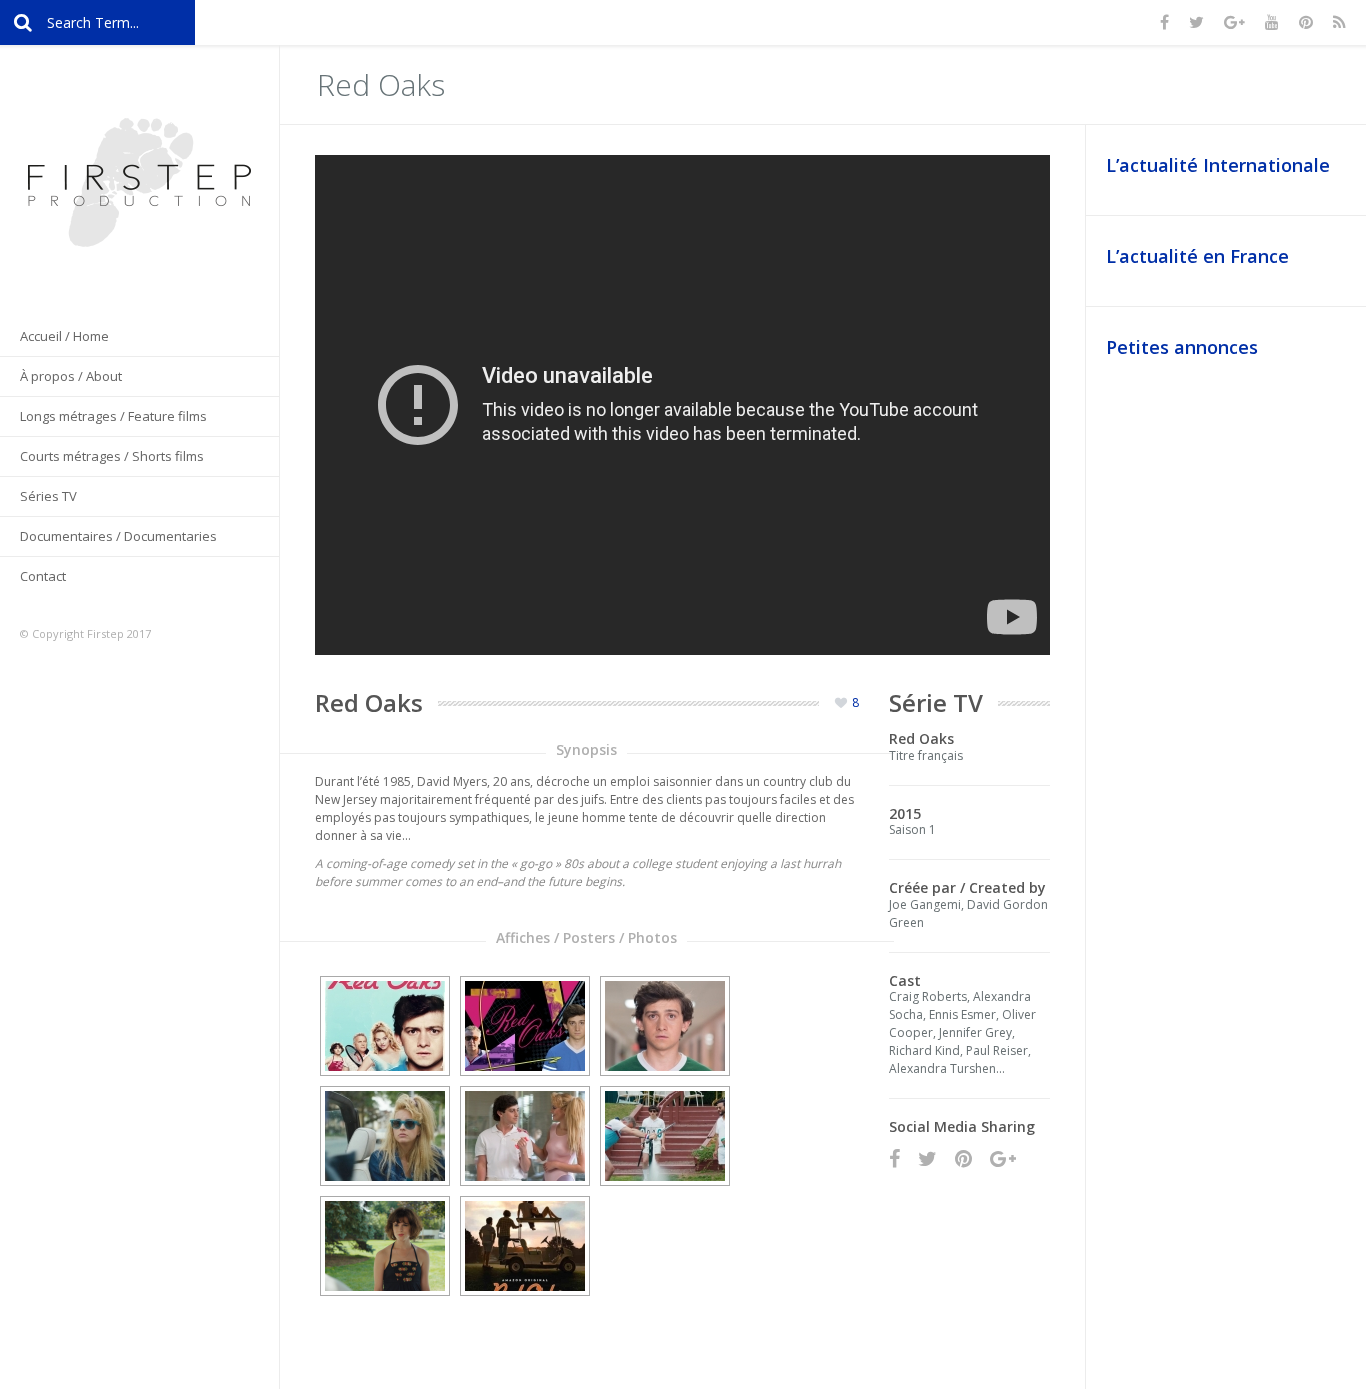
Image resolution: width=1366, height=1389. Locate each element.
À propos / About (71, 376)
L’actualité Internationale (1218, 165)
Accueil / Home (64, 336)
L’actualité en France (1197, 256)
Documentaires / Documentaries (118, 536)
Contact (43, 576)
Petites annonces (1182, 347)
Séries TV (48, 496)
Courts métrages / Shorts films (112, 456)
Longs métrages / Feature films (113, 416)
